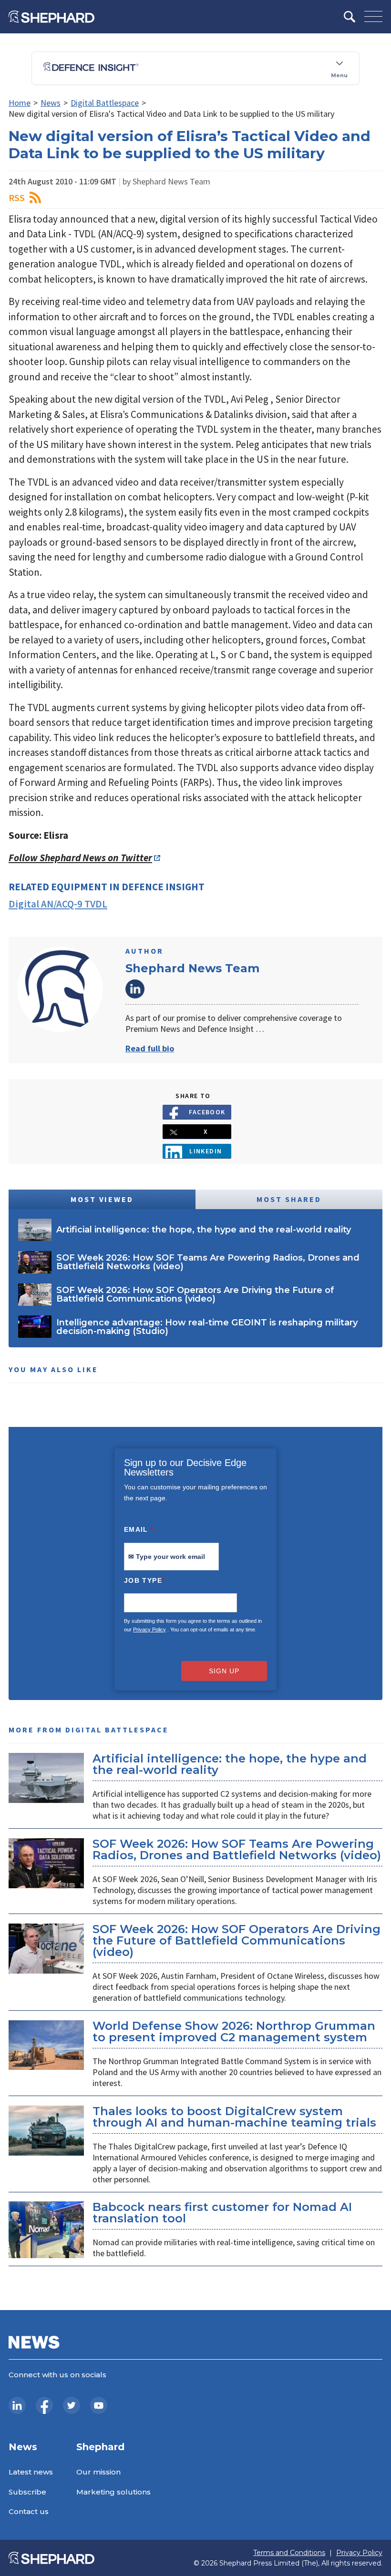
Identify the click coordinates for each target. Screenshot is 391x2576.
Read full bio (150, 1048)
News (51, 103)
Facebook (207, 1112)
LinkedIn (135, 989)
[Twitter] (72, 2405)
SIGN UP (224, 1671)
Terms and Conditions (289, 2553)
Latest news (31, 2472)
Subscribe (27, 2492)
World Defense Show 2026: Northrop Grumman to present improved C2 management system (234, 2031)
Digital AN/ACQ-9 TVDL (58, 904)
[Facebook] (44, 2405)
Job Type (144, 1580)
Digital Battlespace (105, 103)
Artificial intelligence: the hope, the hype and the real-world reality (230, 1764)
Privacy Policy (149, 1629)
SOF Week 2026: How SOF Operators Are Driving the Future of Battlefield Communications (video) (237, 1940)
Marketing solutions (113, 2492)
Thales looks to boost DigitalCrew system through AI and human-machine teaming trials (234, 2117)
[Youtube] (99, 2405)
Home (20, 103)
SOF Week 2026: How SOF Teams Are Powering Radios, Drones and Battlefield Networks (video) (237, 1849)
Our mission (98, 2472)
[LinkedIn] (17, 2405)
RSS (17, 198)
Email (139, 1529)
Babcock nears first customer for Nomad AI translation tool (222, 2213)
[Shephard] (51, 17)
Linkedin (206, 1151)
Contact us (29, 2511)
